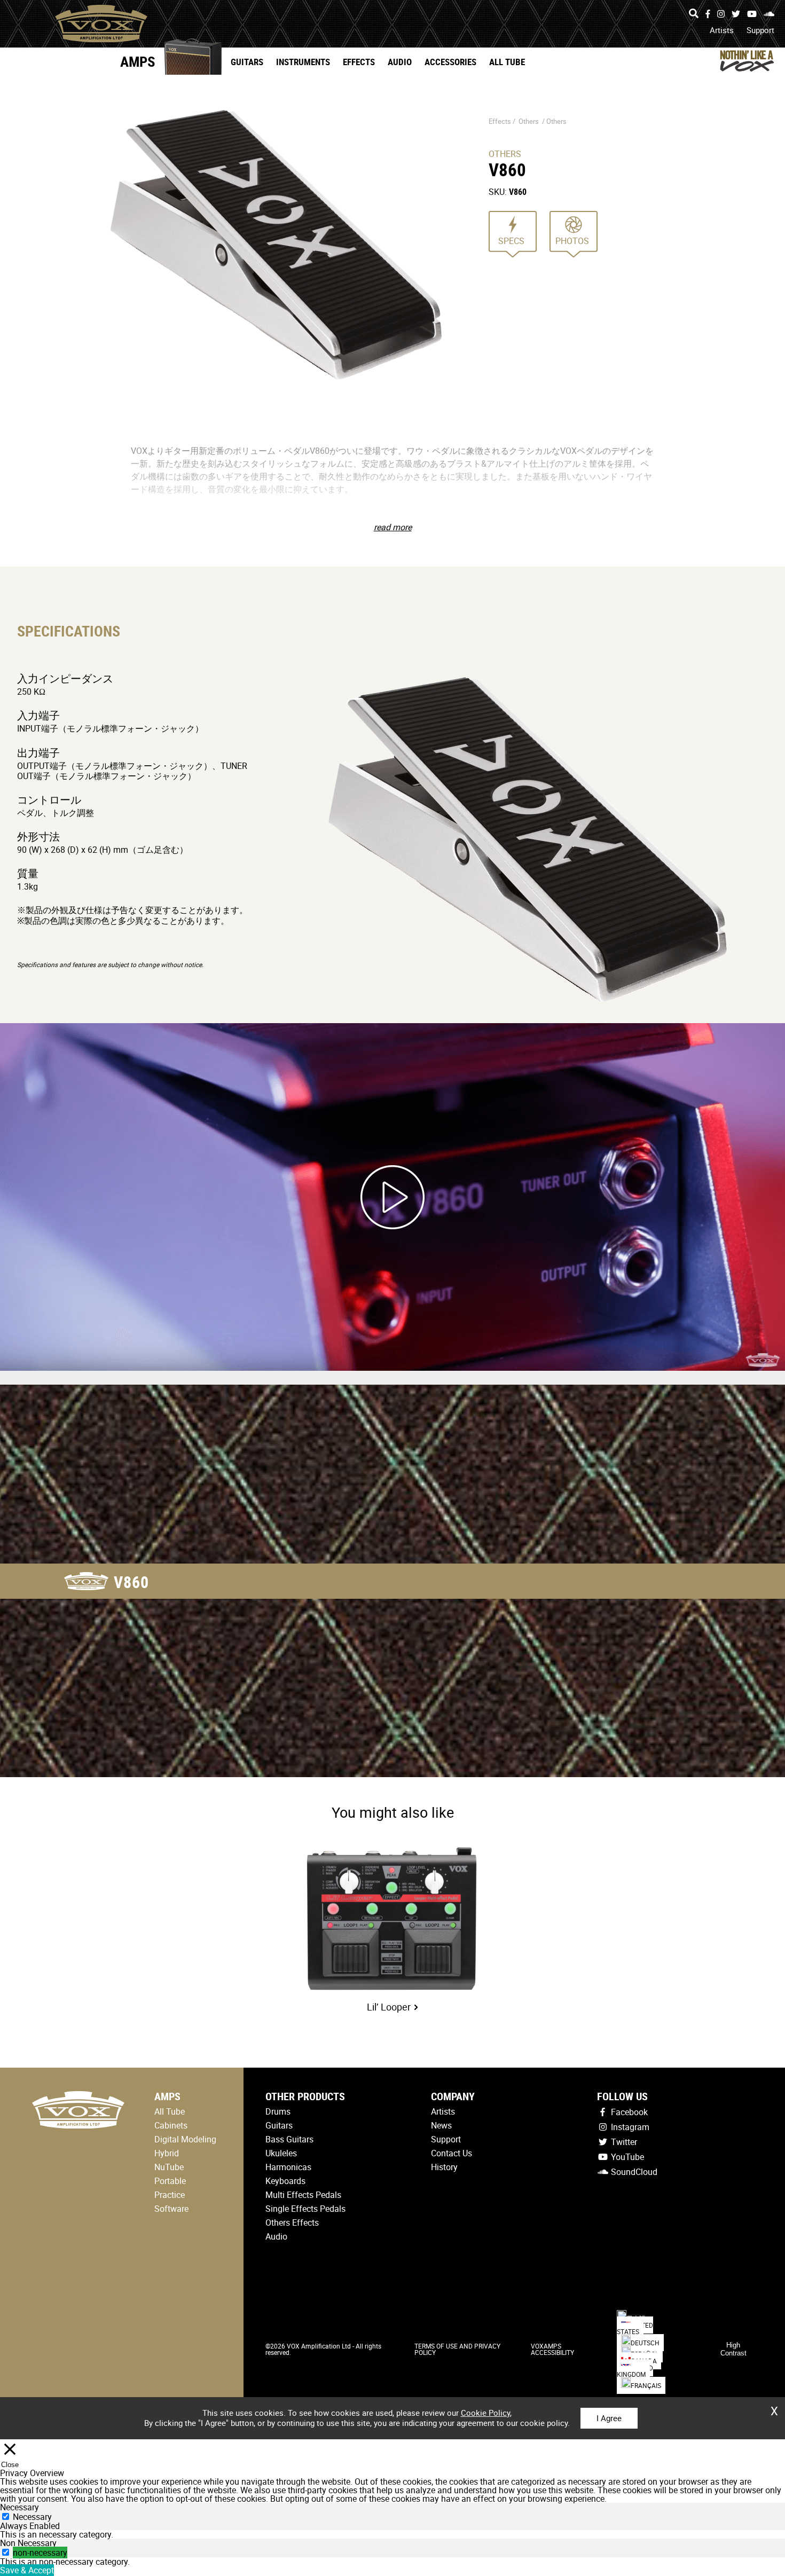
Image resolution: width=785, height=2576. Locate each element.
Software (171, 2209)
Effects (359, 62)
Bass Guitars (289, 2139)
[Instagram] (721, 14)
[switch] (6, 2552)
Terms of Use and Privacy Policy (457, 2349)
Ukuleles (281, 2153)
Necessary (32, 2517)
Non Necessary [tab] (28, 2543)
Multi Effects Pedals (303, 2195)
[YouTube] (752, 14)
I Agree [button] (609, 2418)
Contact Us (452, 2153)
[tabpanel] (392, 2534)
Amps (138, 61)
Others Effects (292, 2222)
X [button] (774, 2407)
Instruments (303, 62)
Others (529, 121)
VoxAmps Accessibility (552, 2349)
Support (760, 30)
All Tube (507, 62)
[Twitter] (736, 14)
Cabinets (171, 2125)
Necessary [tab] (19, 2507)
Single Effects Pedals (305, 2209)
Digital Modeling (185, 2139)
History (444, 2167)
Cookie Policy (485, 2413)
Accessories (450, 62)
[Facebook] (708, 14)
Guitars (247, 62)
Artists (722, 30)
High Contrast (733, 2349)
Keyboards (285, 2181)
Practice (170, 2195)
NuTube (169, 2167)
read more (393, 527)
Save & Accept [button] (27, 2570)
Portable (170, 2181)
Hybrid (167, 2153)
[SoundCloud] (769, 14)
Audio (400, 62)
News (441, 2125)
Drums (278, 2111)
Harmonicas (288, 2167)
